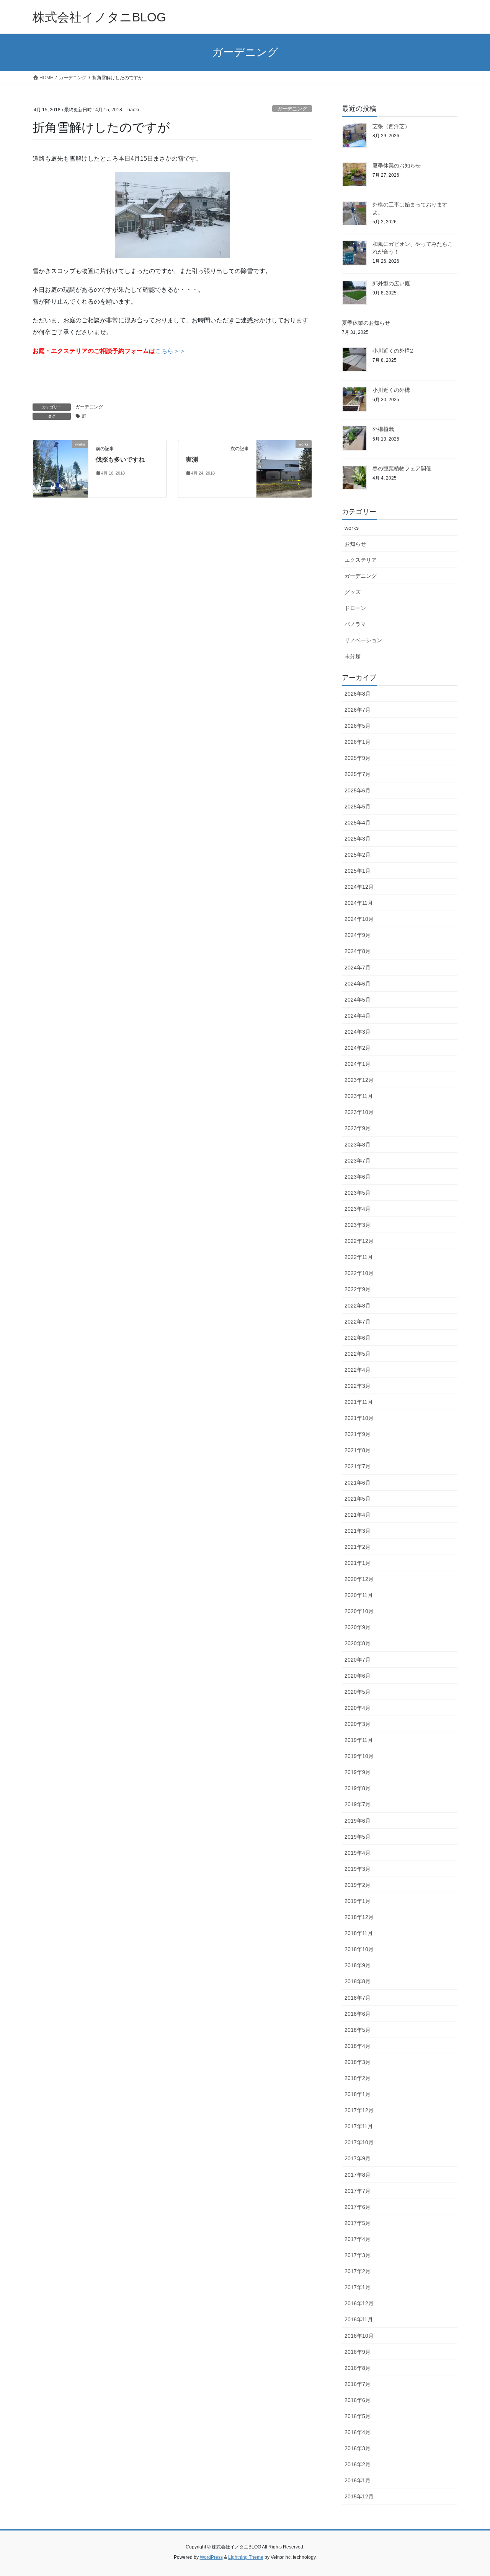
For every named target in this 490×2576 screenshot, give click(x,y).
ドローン (355, 608)
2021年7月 (358, 1466)
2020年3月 (358, 1724)
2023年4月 (358, 1209)
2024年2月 (358, 1048)
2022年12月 (359, 1241)
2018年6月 (358, 2014)
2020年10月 (359, 1611)
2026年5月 (358, 726)
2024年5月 (358, 1000)
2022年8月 (358, 1306)
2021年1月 (358, 1563)
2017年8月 (358, 2175)
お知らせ (355, 544)
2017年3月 (358, 2255)
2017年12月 (359, 2110)
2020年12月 (359, 1579)
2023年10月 (359, 1112)
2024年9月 (358, 935)
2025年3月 (358, 839)
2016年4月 (358, 2432)
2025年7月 (358, 774)
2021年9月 (358, 1434)
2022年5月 (358, 1354)
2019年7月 (358, 1804)
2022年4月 (358, 1370)
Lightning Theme (246, 2557)
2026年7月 (358, 710)
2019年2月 (358, 1885)
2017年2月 (358, 2271)
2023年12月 (359, 1080)
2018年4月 (358, 2046)
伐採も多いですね (120, 459)
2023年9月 (358, 1128)
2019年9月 (358, 1772)
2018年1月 (358, 2094)
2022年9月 (358, 1289)
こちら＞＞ (170, 351)
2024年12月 (359, 887)
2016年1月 (358, 2480)
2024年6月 (358, 984)
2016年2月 (358, 2464)
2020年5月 (358, 1692)
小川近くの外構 (391, 390)
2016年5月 (358, 2416)
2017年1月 (358, 2287)
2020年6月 (358, 1676)
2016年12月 (359, 2303)
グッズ (353, 592)
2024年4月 (358, 1016)
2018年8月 (358, 1981)
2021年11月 (359, 1402)
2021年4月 (358, 1515)
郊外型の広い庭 (391, 283)
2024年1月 (358, 1064)
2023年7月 (358, 1161)
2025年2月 (358, 855)
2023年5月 (358, 1193)
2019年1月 (358, 1901)
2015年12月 (359, 2496)
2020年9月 (358, 1627)
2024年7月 (358, 968)
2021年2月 (358, 1547)
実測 (192, 459)
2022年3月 (358, 1386)
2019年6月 (358, 1821)
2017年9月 (358, 2158)
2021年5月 (358, 1499)
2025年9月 (358, 758)
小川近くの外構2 (393, 351)
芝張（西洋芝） (391, 126)
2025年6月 (358, 790)
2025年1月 (358, 871)
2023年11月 (359, 1096)
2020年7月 (358, 1660)
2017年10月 (359, 2142)
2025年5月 (358, 807)
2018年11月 (359, 1933)
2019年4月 (358, 1853)
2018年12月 (359, 1917)
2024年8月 (358, 951)
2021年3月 (358, 1531)
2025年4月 (358, 823)
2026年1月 (358, 742)
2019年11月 (359, 1740)
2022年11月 (359, 1257)
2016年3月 (358, 2448)
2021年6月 (358, 1483)
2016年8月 (358, 2368)
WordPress (211, 2557)
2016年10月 (359, 2336)
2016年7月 (358, 2384)
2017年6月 (358, 2207)
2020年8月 (358, 1643)
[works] (60, 468)
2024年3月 (358, 1032)
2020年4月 (358, 1708)
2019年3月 (358, 1869)
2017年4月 (358, 2239)
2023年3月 (358, 1225)
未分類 (353, 656)
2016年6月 (358, 2400)
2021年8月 (358, 1450)
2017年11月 (359, 2126)
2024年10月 (359, 919)
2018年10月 (359, 1949)
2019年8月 (358, 1788)
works (352, 528)
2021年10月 (359, 1418)
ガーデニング (292, 109)
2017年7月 (358, 2191)
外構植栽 (383, 429)
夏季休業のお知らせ (397, 166)
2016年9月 (358, 2352)
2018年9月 (358, 1965)
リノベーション (363, 640)
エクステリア (361, 560)
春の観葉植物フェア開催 (402, 468)
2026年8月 (358, 694)
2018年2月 (358, 2078)
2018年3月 (358, 2062)
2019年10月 (359, 1756)
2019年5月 (358, 1837)
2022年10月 (359, 1273)
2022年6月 (358, 1338)
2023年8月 (358, 1145)
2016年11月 (359, 2319)
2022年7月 (358, 1322)
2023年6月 (358, 1177)
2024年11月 (359, 903)
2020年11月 (359, 1595)
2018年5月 (358, 2030)
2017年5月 (358, 2223)
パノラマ (355, 624)
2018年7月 (358, 1998)
